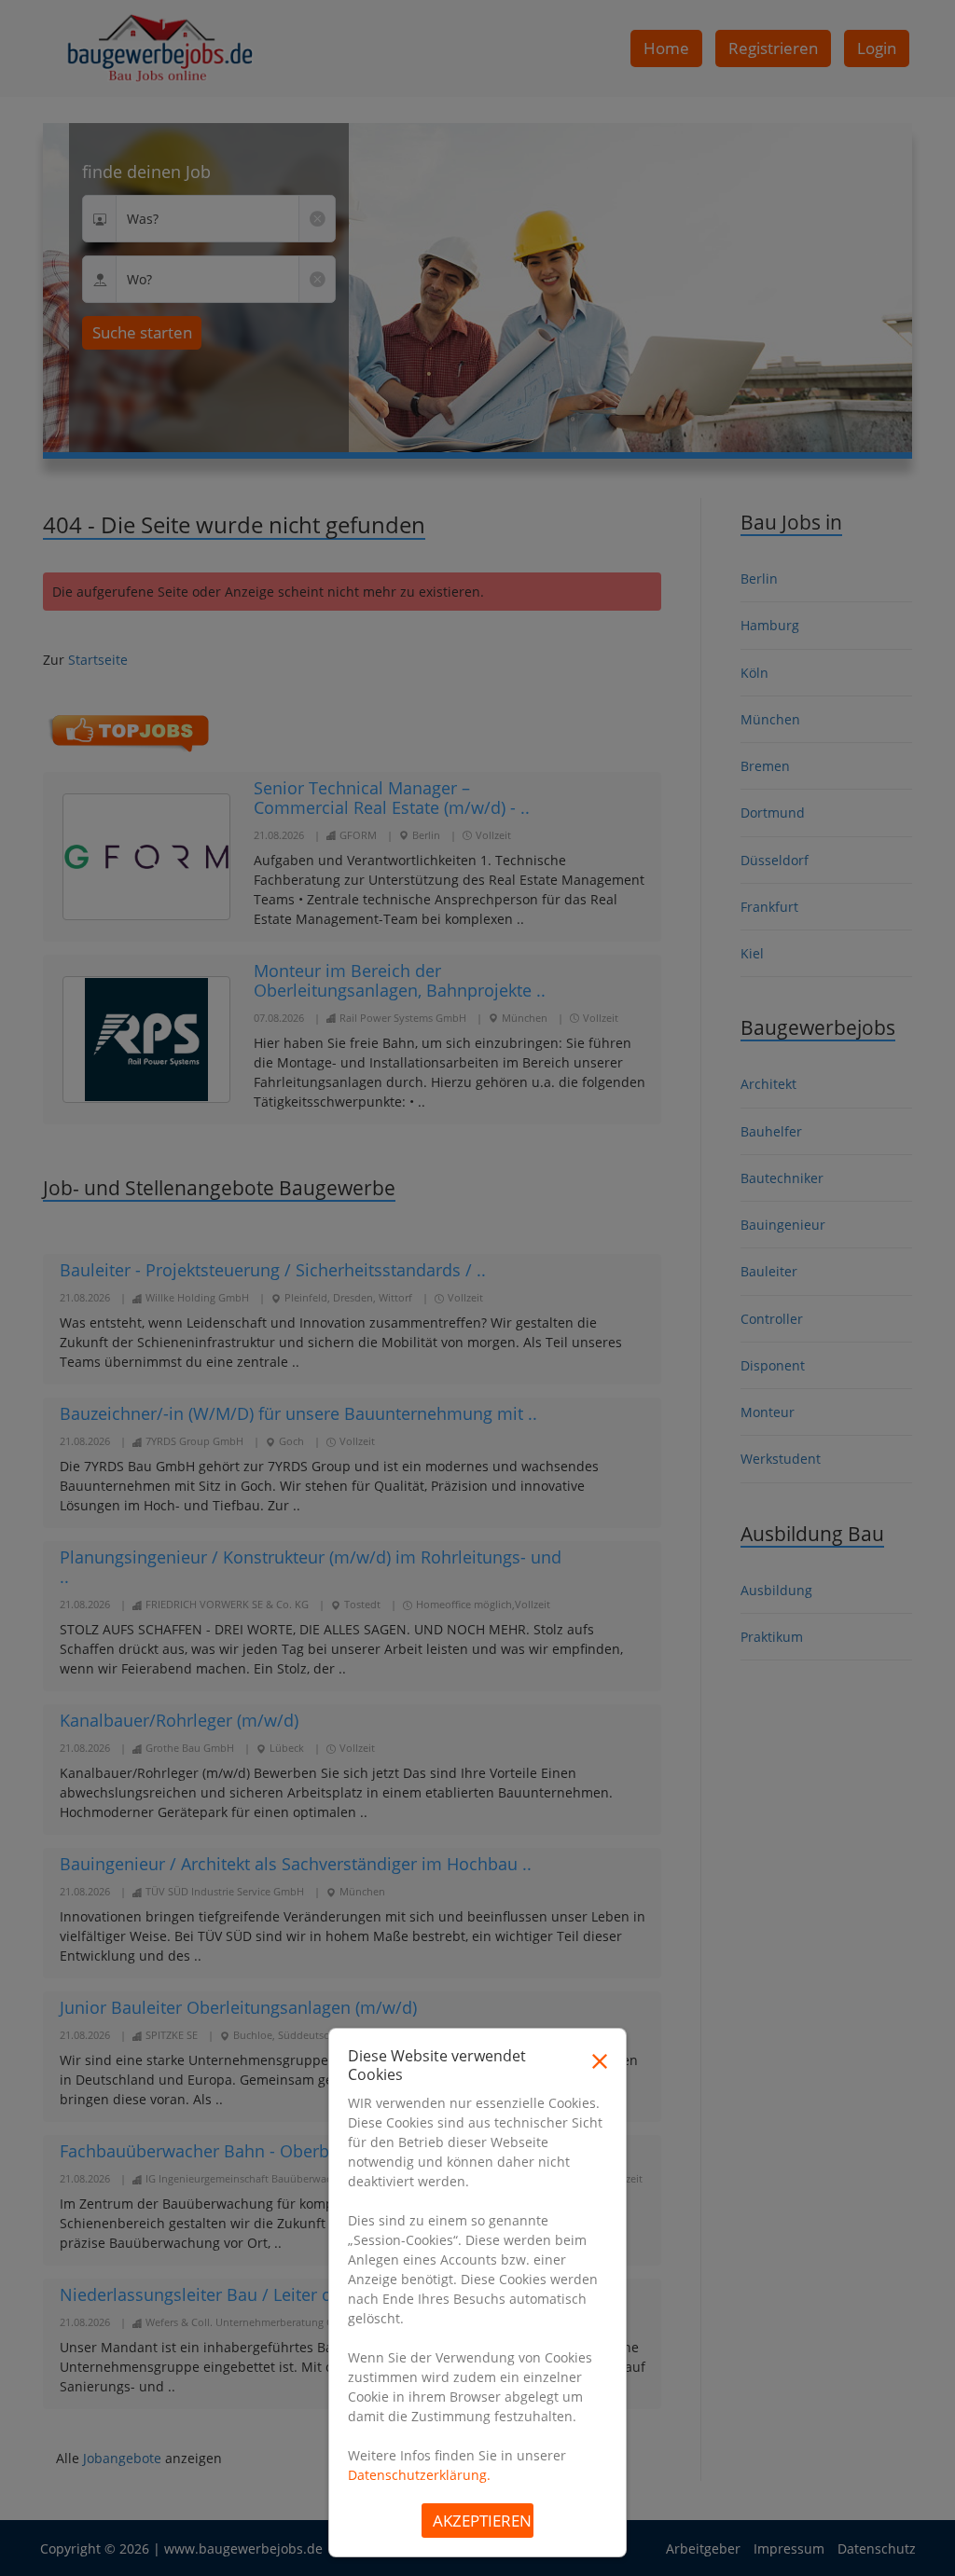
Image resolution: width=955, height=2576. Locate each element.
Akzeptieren (482, 2521)
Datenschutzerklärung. (419, 2475)
